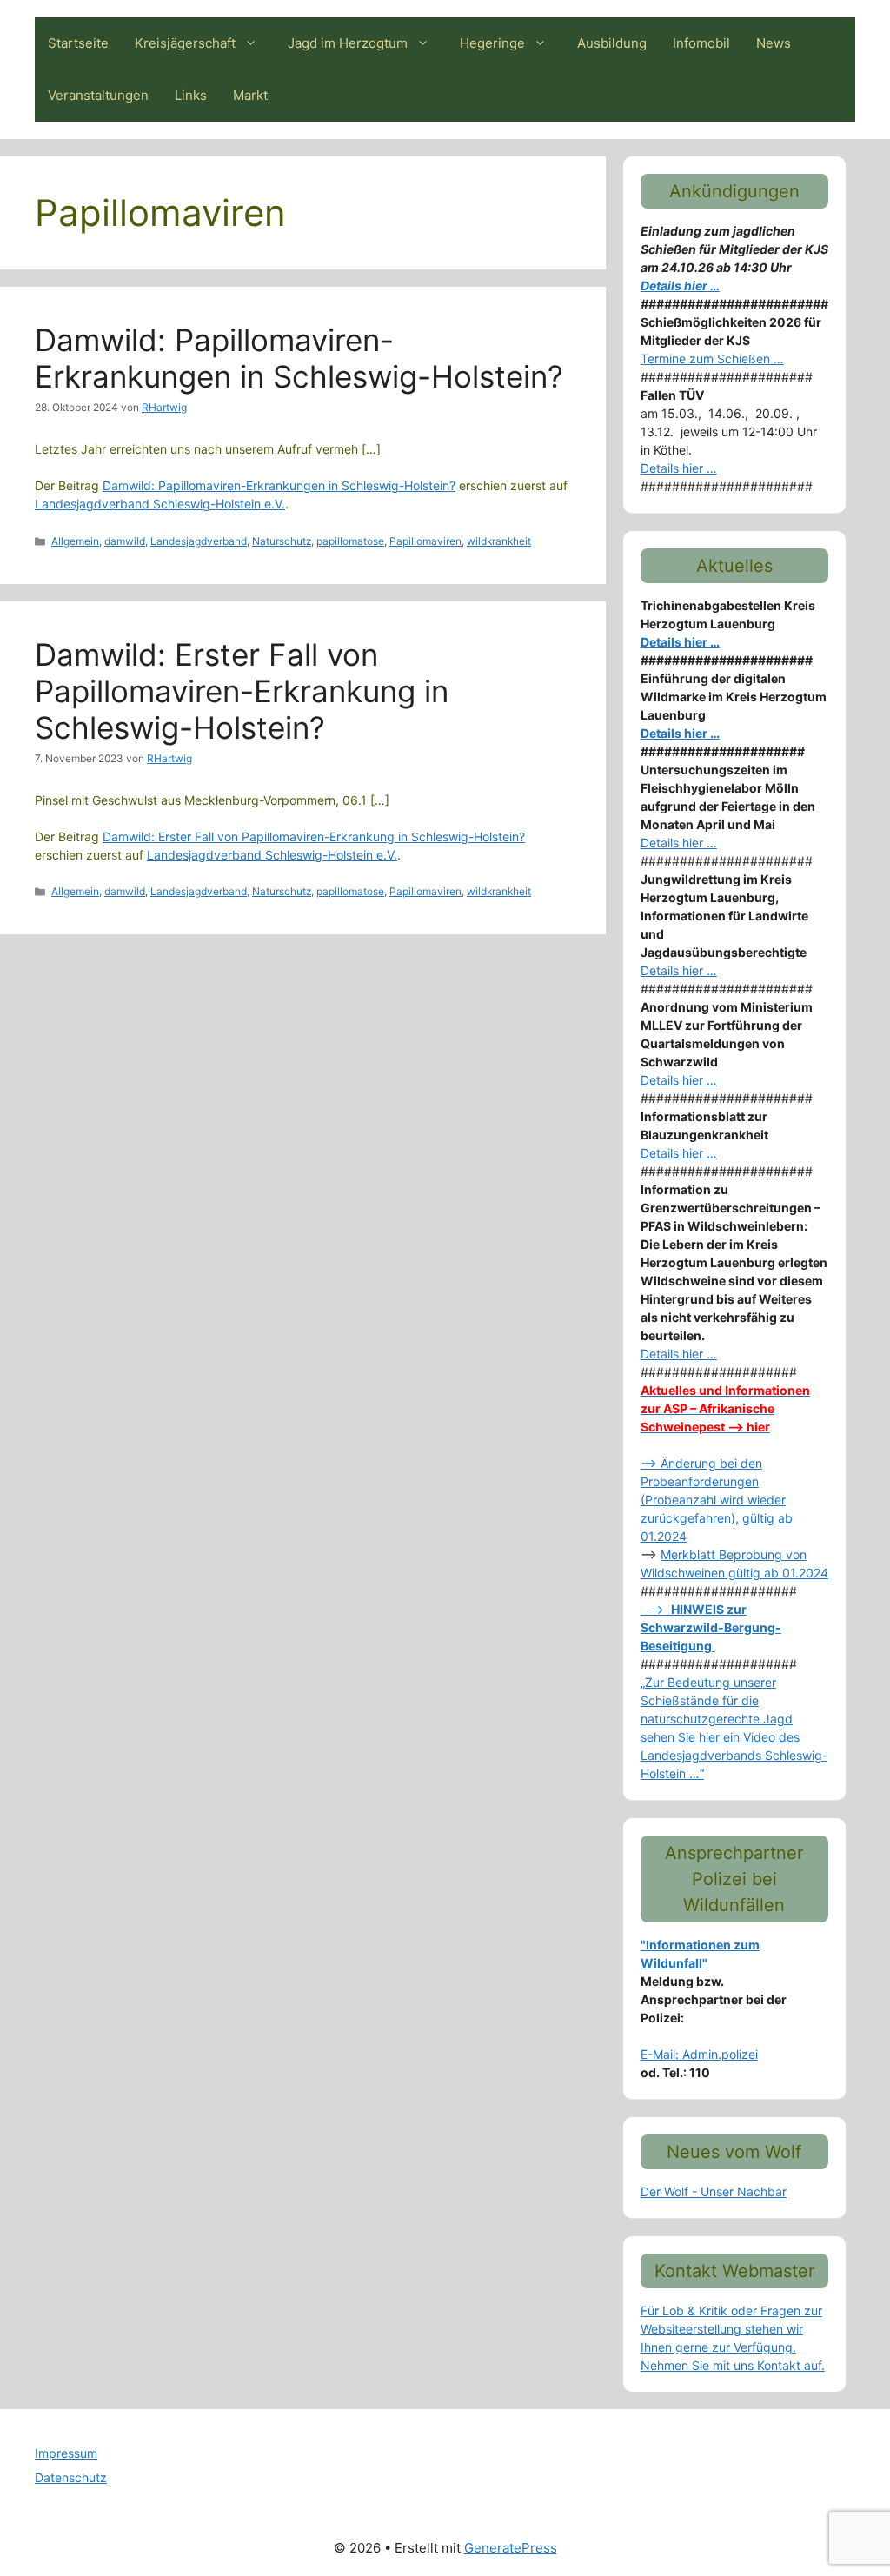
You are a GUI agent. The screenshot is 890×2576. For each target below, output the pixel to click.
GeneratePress (511, 2548)
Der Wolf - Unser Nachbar (714, 2191)
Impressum (66, 2453)
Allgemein (75, 541)
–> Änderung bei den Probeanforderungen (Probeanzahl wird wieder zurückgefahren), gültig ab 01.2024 (717, 1500)
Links (191, 95)
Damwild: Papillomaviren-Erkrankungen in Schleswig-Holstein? (299, 358)
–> (711, 1627)
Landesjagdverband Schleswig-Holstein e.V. (160, 504)
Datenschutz (71, 2477)
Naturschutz (282, 541)
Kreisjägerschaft (185, 43)
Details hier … (680, 285)
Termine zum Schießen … (712, 359)
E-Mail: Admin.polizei (699, 2054)
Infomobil (701, 43)
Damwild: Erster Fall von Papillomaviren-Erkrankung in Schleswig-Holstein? (242, 691)
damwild (125, 541)
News (774, 43)
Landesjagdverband (199, 541)
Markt (250, 95)
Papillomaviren (425, 541)
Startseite (78, 43)
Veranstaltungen (98, 95)
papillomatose (350, 541)
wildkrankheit (499, 541)
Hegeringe (492, 43)
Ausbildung (612, 43)
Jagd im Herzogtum (348, 43)
